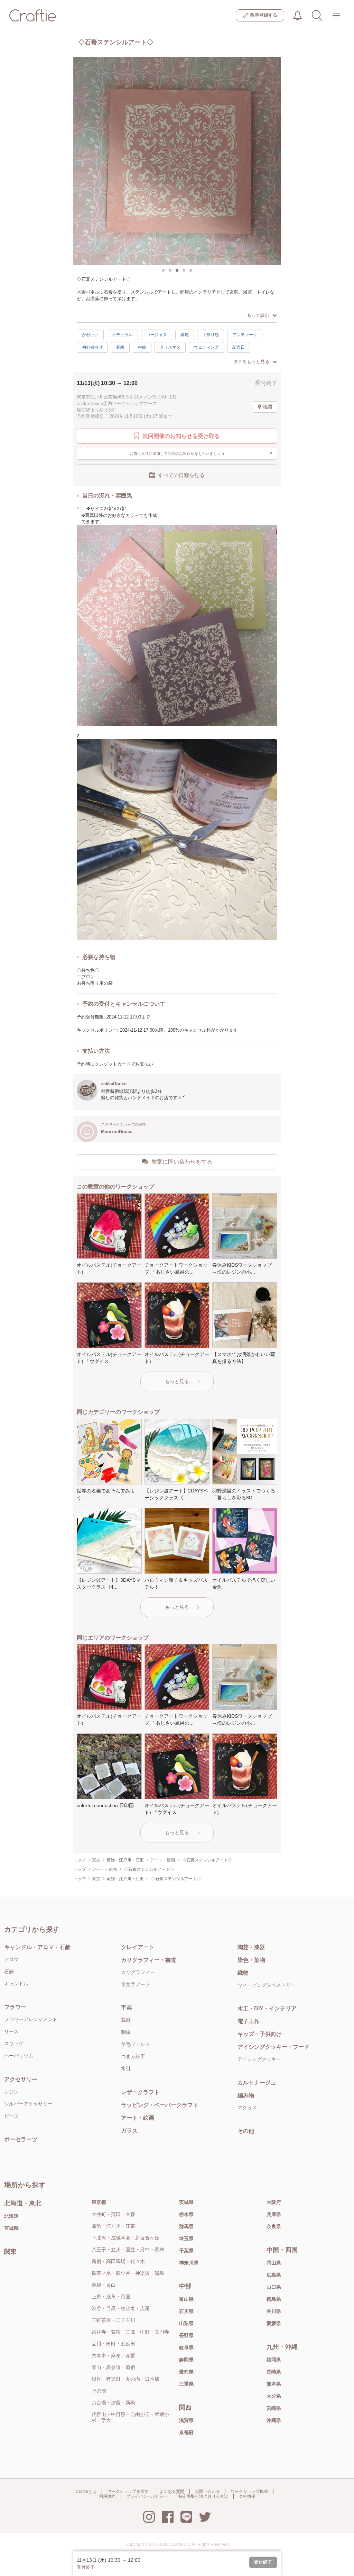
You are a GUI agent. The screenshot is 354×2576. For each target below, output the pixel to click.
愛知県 (186, 2372)
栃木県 (186, 2214)
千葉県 (186, 2251)
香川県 (274, 2311)
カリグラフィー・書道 (149, 1960)
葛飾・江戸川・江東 (113, 2226)
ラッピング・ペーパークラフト (160, 2105)
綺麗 (185, 335)
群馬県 (186, 2226)
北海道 (11, 2216)
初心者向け (92, 347)
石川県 (186, 2311)
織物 (243, 1973)
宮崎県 (274, 2408)
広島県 (274, 2275)
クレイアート (138, 1947)
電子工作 (249, 2021)
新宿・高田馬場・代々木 (118, 2261)
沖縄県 (274, 2420)
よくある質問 (172, 2492)
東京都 (99, 2202)
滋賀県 (186, 2420)
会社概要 (247, 2496)
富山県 (186, 2299)
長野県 (186, 2335)
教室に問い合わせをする (182, 1162)
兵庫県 (274, 2214)
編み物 (246, 2095)
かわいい (90, 335)
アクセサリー (21, 2079)
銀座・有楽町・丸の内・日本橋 (125, 2379)
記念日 (239, 347)
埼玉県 (186, 2238)
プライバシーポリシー (147, 2496)
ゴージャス (157, 335)
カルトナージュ (257, 2083)
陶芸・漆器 (251, 1947)
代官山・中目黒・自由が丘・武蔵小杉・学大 (130, 2417)
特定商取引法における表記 (203, 2496)
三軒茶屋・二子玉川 (113, 2320)
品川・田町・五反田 (113, 2344)
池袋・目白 (104, 2285)
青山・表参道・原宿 (113, 2367)
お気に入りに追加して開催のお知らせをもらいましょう (201, 453)
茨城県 (186, 2202)
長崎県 (274, 2372)
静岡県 (186, 2360)
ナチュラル (122, 335)
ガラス (129, 2131)
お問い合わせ (207, 2492)
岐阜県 (186, 2348)
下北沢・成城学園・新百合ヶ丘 (125, 2238)
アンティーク (245, 335)
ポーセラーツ (21, 2139)
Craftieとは (86, 2492)
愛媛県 (274, 2323)
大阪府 (274, 2202)
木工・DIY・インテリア (267, 2008)
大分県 (274, 2396)
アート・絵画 (138, 2118)
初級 (120, 347)
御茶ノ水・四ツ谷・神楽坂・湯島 (128, 2273)
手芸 (127, 2008)
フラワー (15, 2007)
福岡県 (274, 2360)
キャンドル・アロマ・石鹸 (37, 1947)
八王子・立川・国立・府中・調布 (128, 2250)
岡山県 (274, 2263)
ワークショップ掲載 (249, 2492)
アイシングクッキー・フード (273, 2047)
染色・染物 (251, 1960)
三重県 (186, 2384)
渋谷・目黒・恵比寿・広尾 (121, 2308)
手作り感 (211, 335)
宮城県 (11, 2228)
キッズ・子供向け (260, 2034)
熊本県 (274, 2384)
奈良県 (274, 2226)
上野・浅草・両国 (111, 2297)
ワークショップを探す (128, 2492)
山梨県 (186, 2323)
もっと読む (258, 315)
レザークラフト (140, 2092)
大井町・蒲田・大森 (113, 2214)
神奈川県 (189, 2263)
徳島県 (274, 2299)
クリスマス (170, 347)
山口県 (274, 2287)
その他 (246, 2131)
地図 (268, 407)
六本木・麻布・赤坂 (113, 2355)
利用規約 (107, 2496)
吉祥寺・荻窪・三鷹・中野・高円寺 (130, 2332)
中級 (142, 347)
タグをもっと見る (251, 362)
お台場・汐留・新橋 (113, 2403)
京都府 (186, 2432)
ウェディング (206, 347)
